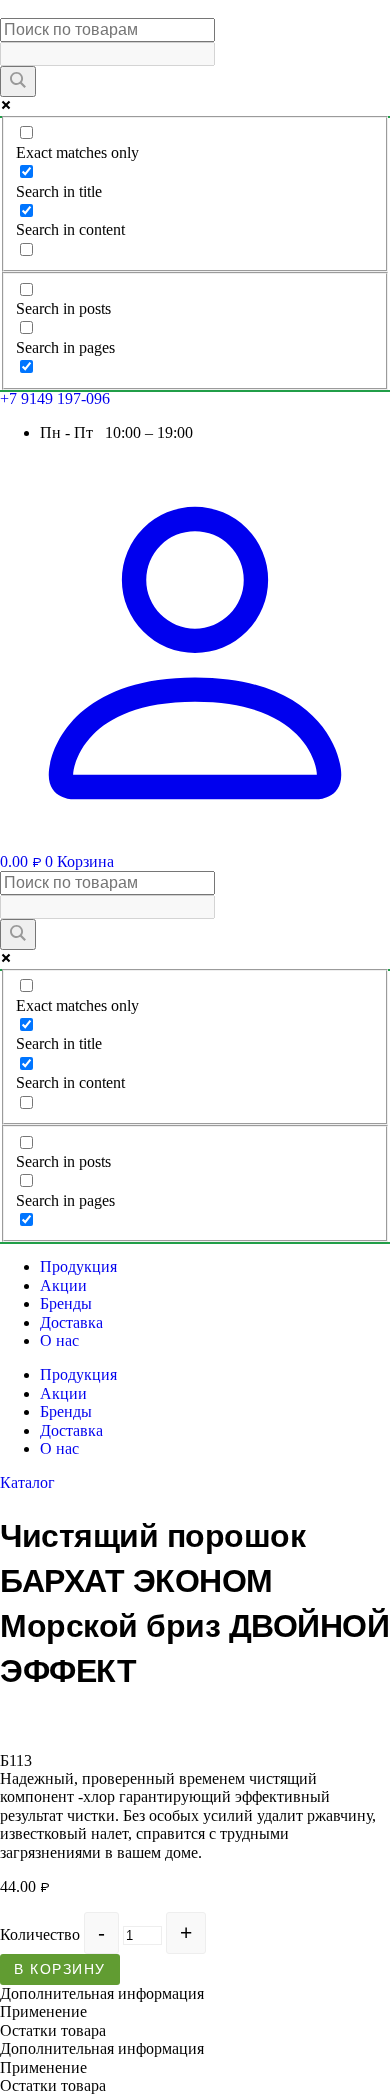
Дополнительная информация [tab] (102, 1993)
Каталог (27, 1482)
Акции (63, 1285)
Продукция (78, 1266)
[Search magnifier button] (18, 81)
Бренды (66, 1303)
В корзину (60, 1969)
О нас (59, 1340)
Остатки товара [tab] (53, 2030)
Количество (40, 1934)
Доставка (71, 1322)
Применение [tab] (43, 2011)
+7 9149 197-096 (55, 398)
